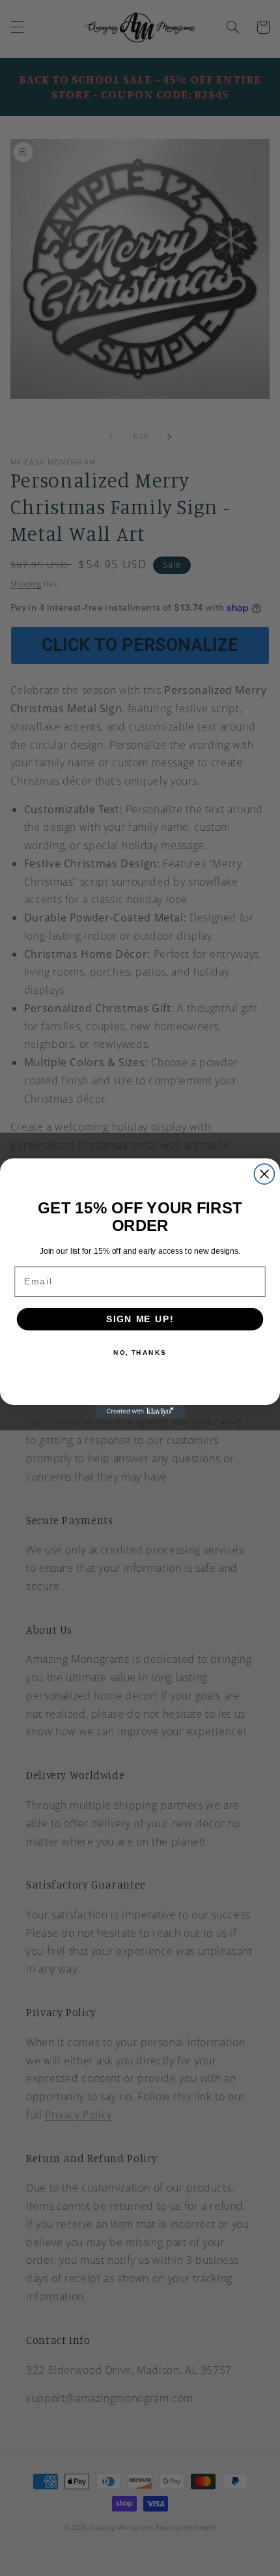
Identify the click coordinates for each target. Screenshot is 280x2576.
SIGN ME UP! (140, 1319)
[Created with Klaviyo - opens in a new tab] (140, 1411)
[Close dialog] (264, 1174)
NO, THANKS (140, 1352)
